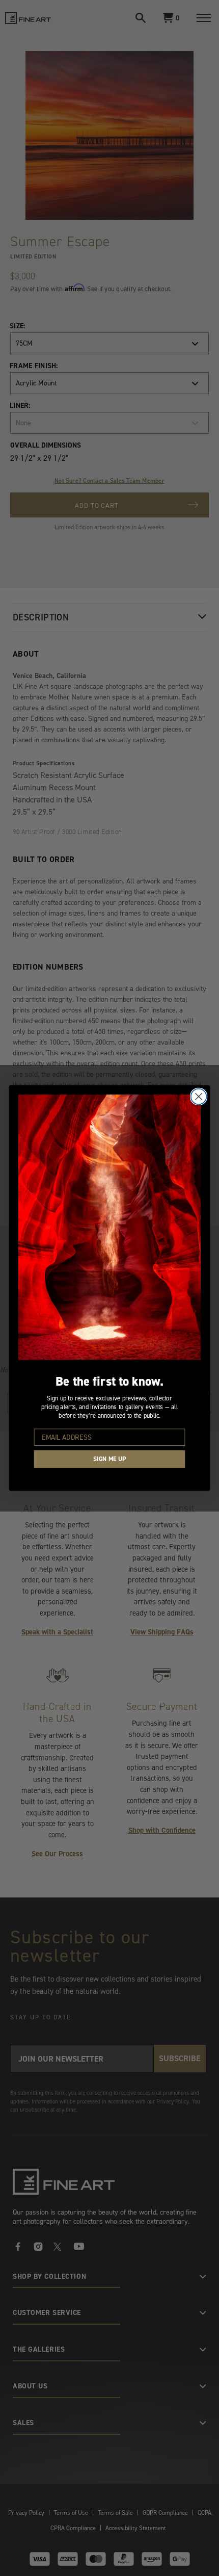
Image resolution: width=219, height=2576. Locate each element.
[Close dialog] (199, 1096)
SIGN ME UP (109, 1459)
